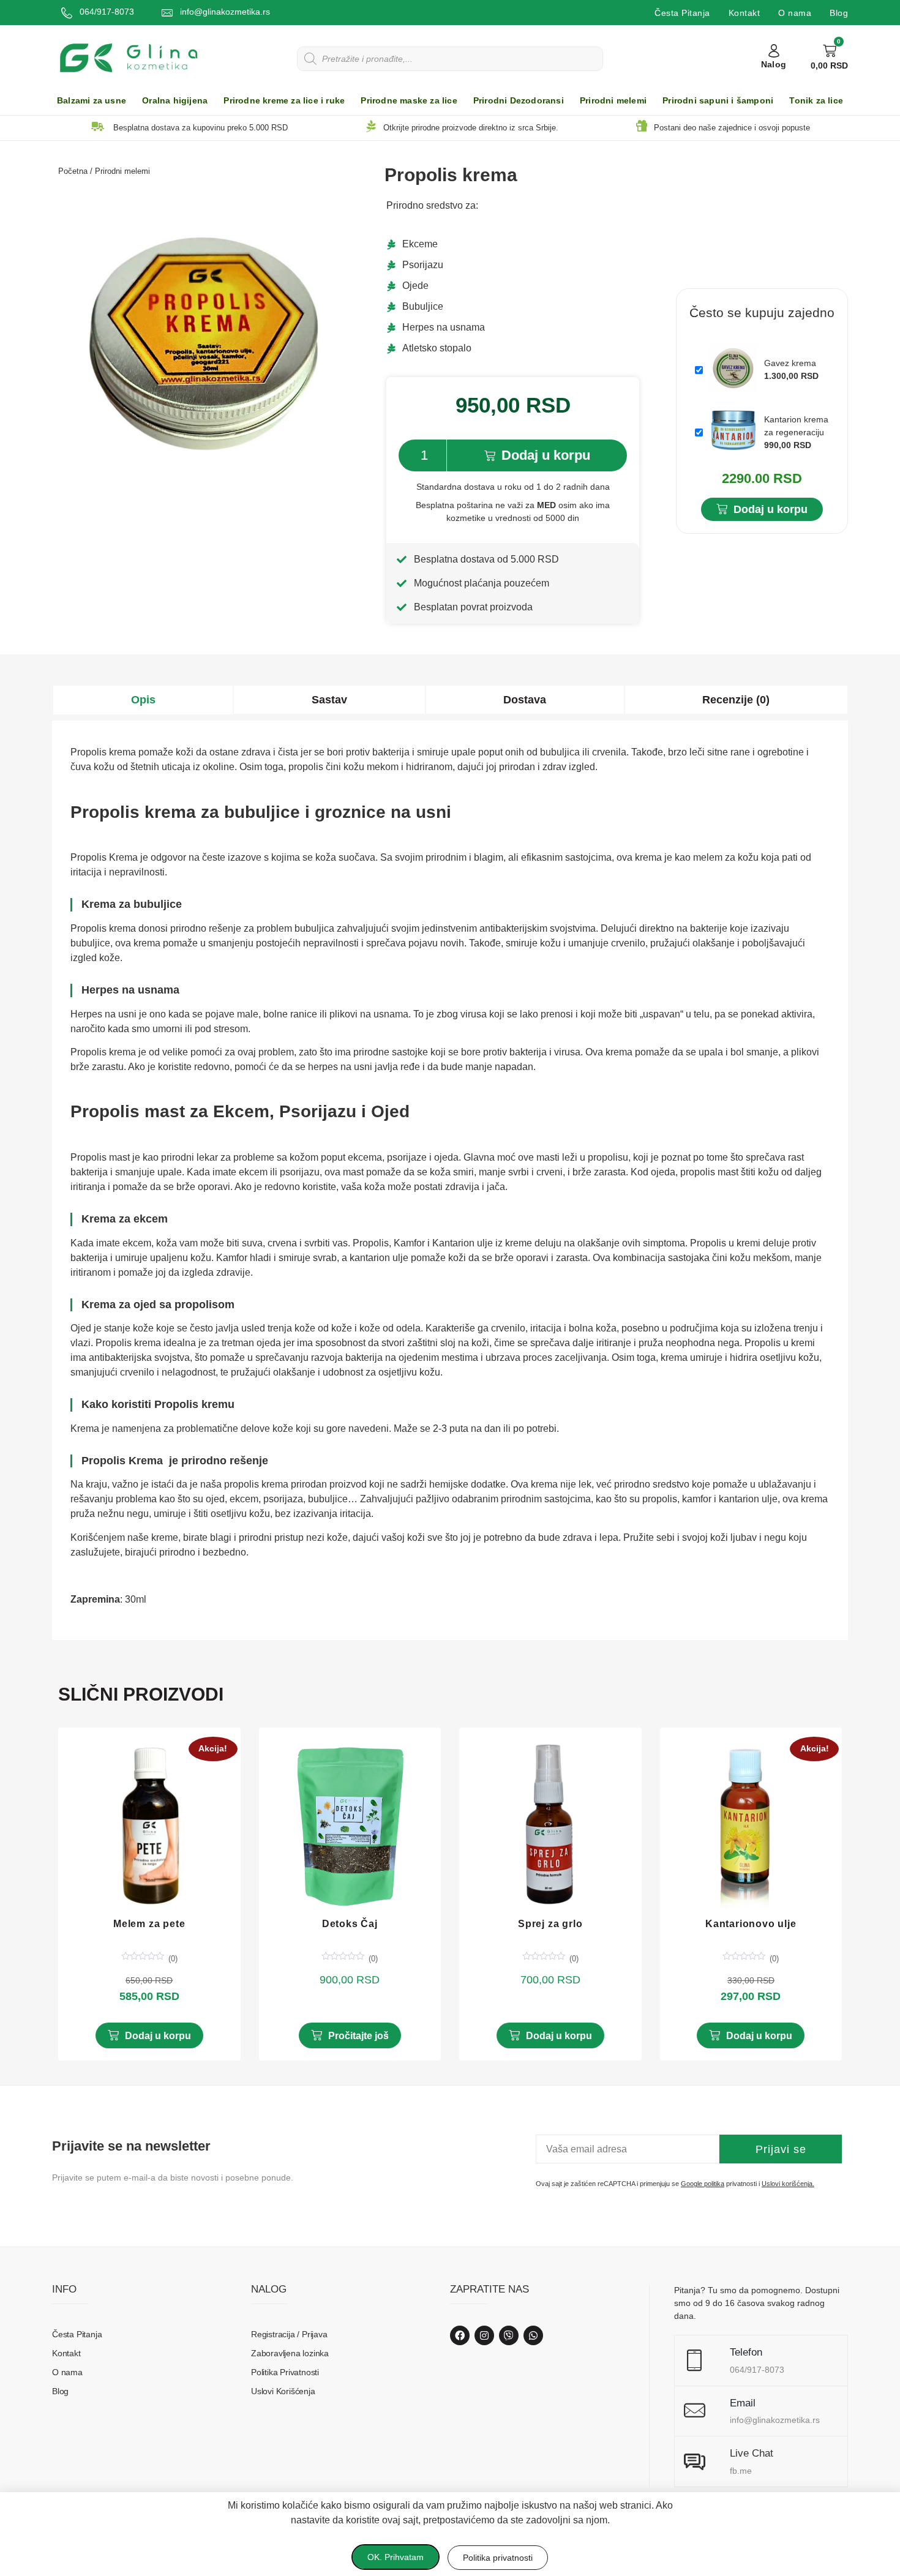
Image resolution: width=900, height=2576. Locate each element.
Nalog (774, 65)
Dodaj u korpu (546, 455)
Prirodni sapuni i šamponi (718, 101)
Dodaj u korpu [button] (158, 2036)
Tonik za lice (816, 101)
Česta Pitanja (682, 13)
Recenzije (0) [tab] (736, 700)
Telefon (746, 2352)
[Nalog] (774, 51)
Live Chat (752, 2453)
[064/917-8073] (67, 13)
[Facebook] (460, 2335)
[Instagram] (484, 2335)
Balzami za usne (92, 101)
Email (743, 2403)
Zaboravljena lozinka (290, 2353)
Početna (73, 171)
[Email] (695, 2411)
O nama (795, 13)
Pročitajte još (358, 2036)
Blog (839, 13)
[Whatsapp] (533, 2335)
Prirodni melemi (613, 101)
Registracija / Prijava (289, 2334)
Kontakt (744, 13)
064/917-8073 (107, 12)
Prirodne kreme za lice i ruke (284, 101)
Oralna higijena (175, 101)
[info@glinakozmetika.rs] (167, 13)
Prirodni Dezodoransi (519, 101)
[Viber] (509, 2335)
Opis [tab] (143, 700)
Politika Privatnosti (285, 2372)
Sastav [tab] (329, 700)
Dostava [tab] (525, 700)
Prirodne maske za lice (409, 101)
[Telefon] (695, 2361)
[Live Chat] (695, 2462)
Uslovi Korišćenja (283, 2391)
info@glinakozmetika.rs (225, 12)
